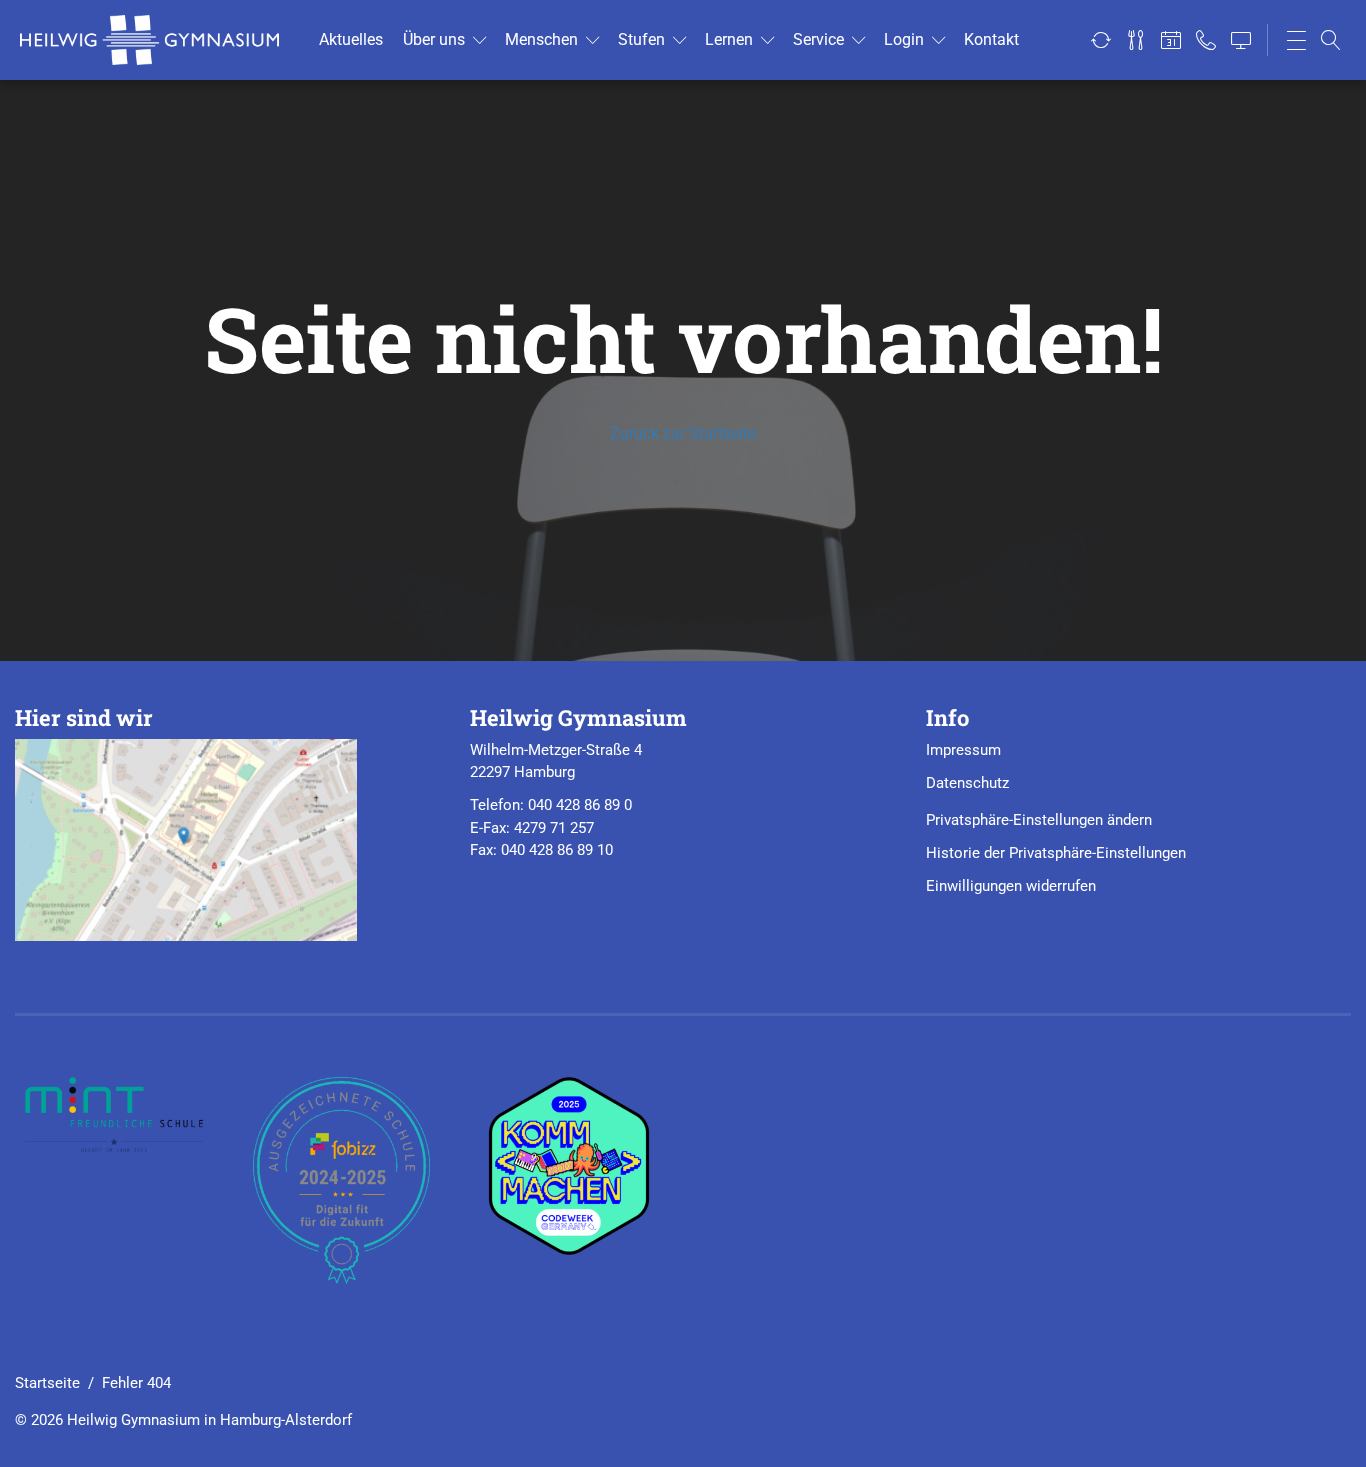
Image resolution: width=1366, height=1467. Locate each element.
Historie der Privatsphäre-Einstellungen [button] (1056, 853)
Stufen (641, 39)
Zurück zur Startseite (683, 433)
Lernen (729, 39)
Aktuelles (351, 39)
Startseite (47, 1383)
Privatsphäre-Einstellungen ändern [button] (1039, 820)
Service (818, 39)
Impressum (963, 750)
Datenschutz (967, 783)
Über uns (434, 39)
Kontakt (991, 39)
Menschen (541, 39)
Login (904, 39)
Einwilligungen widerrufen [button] (1011, 886)
